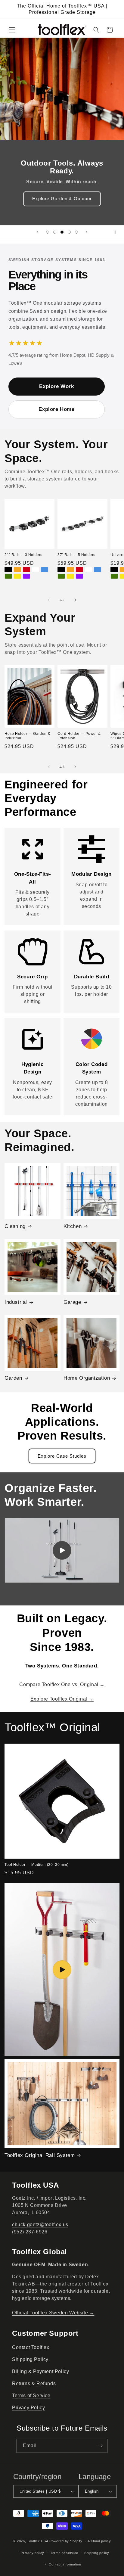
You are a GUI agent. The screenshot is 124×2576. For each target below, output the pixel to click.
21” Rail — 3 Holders (23, 555)
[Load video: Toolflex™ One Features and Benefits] (62, 1970)
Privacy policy (33, 2553)
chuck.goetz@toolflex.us (40, 2225)
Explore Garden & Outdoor (62, 199)
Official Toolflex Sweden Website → (53, 2313)
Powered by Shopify (66, 2541)
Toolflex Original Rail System (40, 2155)
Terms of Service (31, 2396)
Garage (72, 1302)
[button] (12, 30)
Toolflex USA (38, 2541)
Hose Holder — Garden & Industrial (27, 736)
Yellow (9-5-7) (70, 576)
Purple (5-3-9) (26, 576)
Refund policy (99, 2541)
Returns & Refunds (34, 2383)
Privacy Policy (28, 2408)
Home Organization (87, 1378)
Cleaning (15, 1226)
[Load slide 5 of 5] (76, 232)
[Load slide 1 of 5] (48, 232)
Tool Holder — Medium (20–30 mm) (37, 1865)
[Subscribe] (101, 2446)
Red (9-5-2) (79, 570)
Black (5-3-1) (8, 570)
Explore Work (56, 386)
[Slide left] (49, 600)
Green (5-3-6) (8, 576)
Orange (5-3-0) (17, 570)
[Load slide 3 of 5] (62, 232)
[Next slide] (87, 232)
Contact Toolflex (31, 2347)
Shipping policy (97, 2553)
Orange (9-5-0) (70, 570)
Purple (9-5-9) (79, 576)
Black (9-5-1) (61, 570)
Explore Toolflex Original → (62, 1699)
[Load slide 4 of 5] (69, 232)
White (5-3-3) (36, 570)
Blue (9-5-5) (98, 570)
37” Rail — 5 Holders (76, 555)
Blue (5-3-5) (45, 570)
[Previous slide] (37, 232)
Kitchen (73, 1226)
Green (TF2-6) (114, 576)
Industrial (16, 1302)
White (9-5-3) (88, 570)
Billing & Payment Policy (40, 2371)
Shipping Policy (30, 2359)
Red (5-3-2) (26, 570)
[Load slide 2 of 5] (55, 232)
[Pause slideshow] (117, 232)
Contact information (65, 2564)
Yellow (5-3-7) (17, 576)
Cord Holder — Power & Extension (79, 736)
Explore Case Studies (62, 1456)
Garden (13, 1378)
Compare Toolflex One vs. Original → (62, 1684)
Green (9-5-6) (61, 576)
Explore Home (56, 409)
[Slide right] (75, 600)
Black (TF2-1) (114, 570)
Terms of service (64, 2553)
